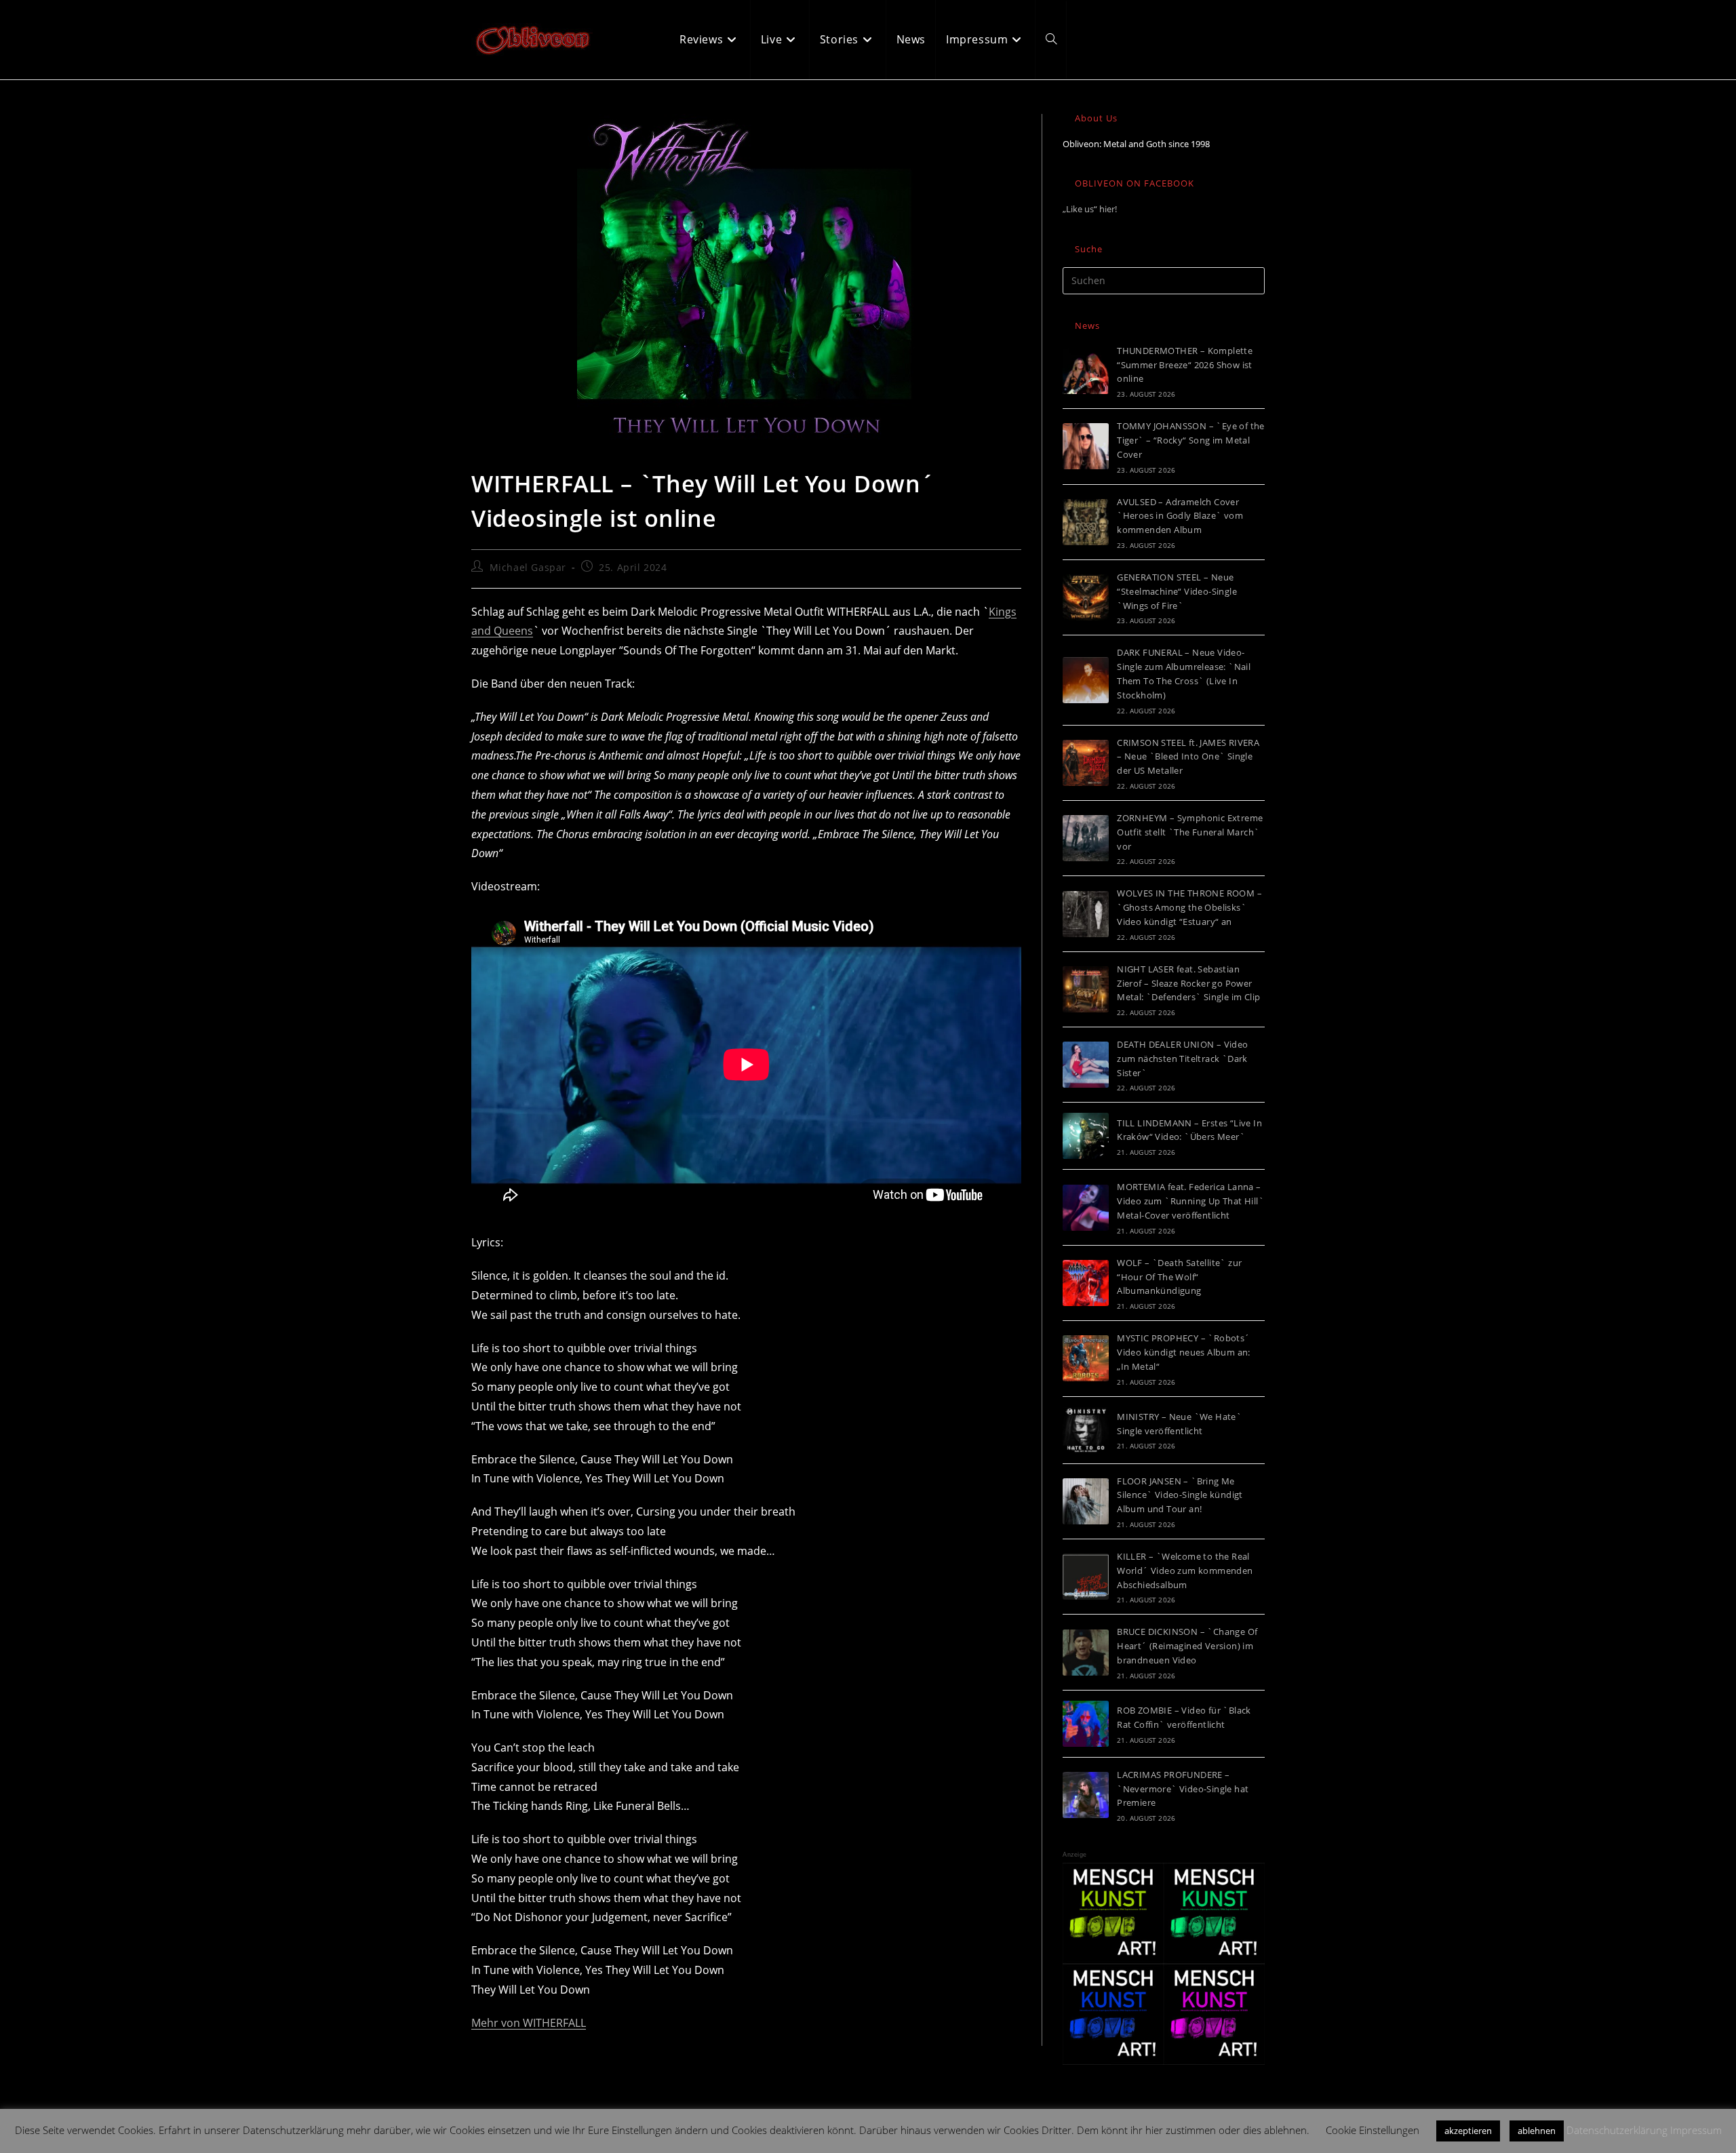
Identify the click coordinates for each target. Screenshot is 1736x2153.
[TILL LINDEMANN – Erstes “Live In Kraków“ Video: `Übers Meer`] (1086, 1136)
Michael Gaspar (528, 567)
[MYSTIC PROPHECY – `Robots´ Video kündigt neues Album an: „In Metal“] (1086, 1358)
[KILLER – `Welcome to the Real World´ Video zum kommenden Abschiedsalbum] (1086, 1577)
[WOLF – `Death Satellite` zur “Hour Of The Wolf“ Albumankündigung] (1086, 1283)
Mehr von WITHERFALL (529, 2023)
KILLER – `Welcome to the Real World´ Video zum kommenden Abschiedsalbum (1185, 1571)
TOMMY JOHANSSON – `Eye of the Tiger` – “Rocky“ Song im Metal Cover (1191, 440)
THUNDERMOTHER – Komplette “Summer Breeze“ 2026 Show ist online (1185, 365)
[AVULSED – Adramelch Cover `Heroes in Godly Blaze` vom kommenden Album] (1086, 522)
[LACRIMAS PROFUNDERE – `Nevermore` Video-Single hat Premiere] (1086, 1795)
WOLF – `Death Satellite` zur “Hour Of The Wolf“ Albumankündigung (1179, 1277)
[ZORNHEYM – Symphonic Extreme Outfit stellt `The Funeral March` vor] (1086, 838)
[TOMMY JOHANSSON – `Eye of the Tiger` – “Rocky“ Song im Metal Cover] (1086, 446)
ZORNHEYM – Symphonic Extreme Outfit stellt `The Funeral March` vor (1190, 832)
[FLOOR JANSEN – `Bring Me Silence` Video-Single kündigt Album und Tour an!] (1086, 1501)
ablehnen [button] (1537, 2131)
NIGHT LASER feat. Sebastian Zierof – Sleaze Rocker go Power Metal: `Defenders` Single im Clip (1188, 983)
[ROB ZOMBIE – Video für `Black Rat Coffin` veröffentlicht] (1086, 1724)
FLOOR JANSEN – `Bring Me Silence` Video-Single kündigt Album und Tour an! (1180, 1495)
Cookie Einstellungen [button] (1373, 2130)
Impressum (1696, 2130)
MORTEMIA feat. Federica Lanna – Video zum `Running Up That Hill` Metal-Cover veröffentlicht (1190, 1201)
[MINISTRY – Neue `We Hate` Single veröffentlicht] (1086, 1430)
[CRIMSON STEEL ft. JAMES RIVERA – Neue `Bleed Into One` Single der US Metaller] (1086, 763)
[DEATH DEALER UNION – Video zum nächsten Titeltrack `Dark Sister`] (1086, 1065)
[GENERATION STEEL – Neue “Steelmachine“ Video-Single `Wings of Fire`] (1086, 597)
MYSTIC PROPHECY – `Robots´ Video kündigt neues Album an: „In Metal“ (1184, 1352)
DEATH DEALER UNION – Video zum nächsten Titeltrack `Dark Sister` (1182, 1059)
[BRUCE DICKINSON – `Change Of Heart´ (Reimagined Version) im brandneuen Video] (1086, 1653)
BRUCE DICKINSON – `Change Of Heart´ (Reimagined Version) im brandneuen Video (1187, 1646)
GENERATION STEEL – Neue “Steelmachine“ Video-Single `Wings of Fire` (1177, 591)
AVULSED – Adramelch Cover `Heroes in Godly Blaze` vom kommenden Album (1180, 516)
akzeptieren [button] (1468, 2131)
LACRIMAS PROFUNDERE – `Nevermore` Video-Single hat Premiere (1183, 1789)
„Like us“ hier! (1090, 209)
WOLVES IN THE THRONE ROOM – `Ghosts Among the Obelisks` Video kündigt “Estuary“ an (1189, 907)
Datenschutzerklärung (1617, 2130)
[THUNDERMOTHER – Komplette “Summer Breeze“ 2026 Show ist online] (1086, 371)
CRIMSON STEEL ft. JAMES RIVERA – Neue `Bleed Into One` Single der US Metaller (1188, 757)
